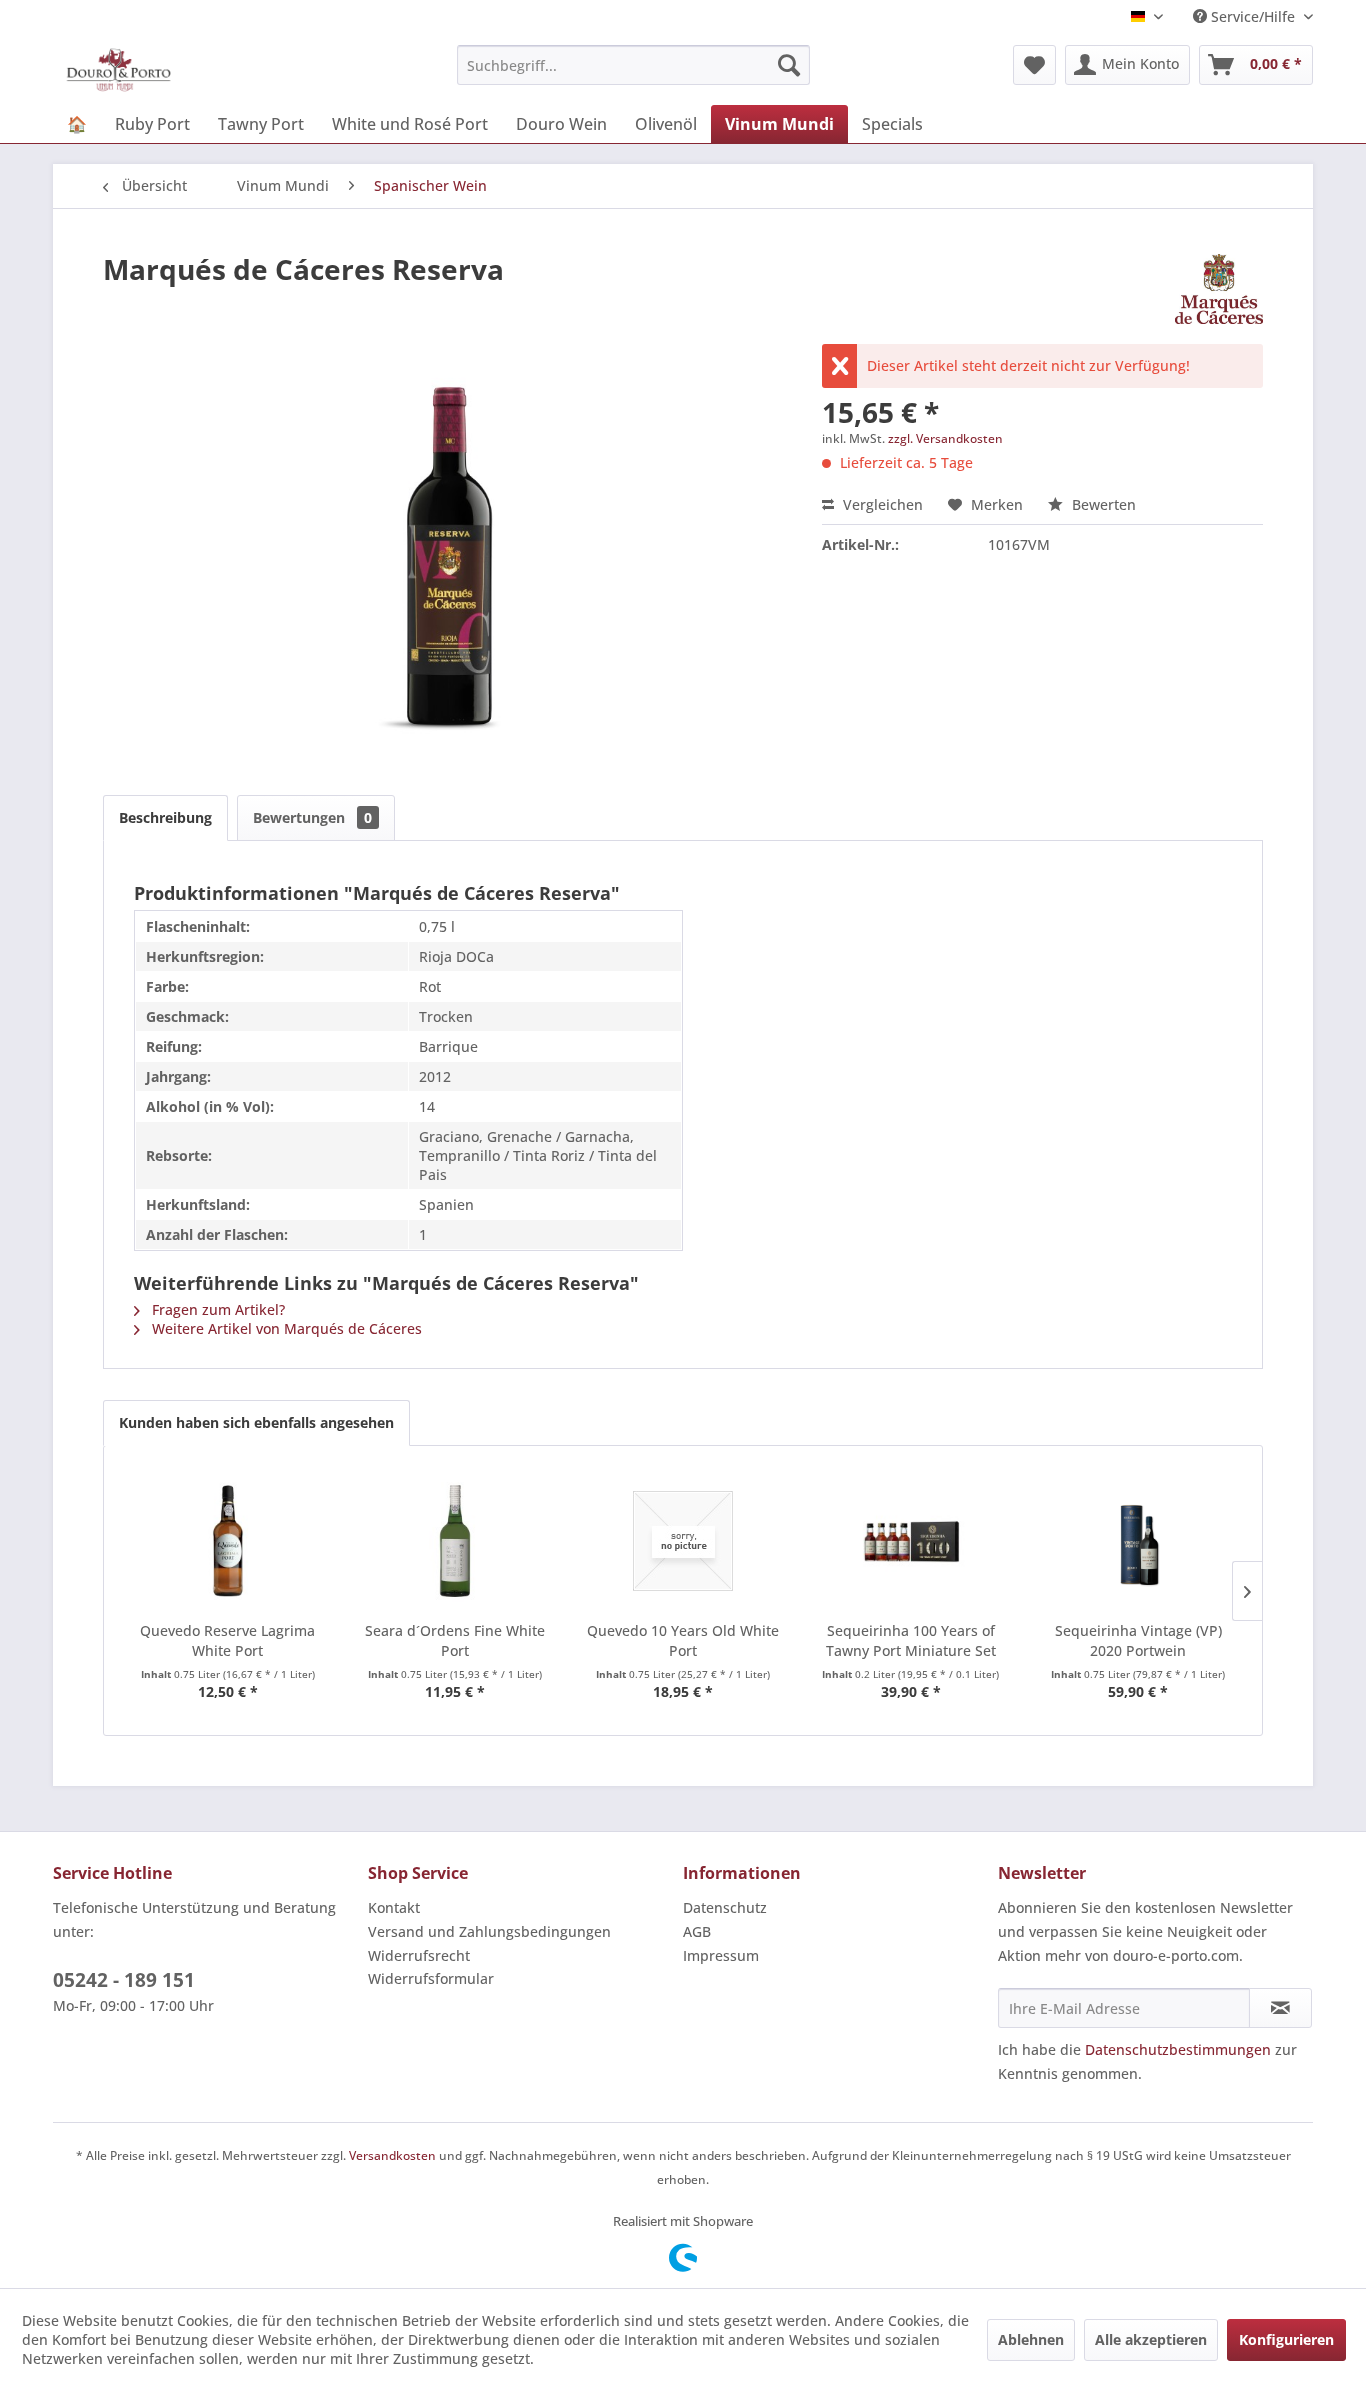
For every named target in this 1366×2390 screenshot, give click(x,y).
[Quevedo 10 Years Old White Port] (683, 1541)
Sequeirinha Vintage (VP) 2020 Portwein (1138, 1640)
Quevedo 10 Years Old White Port (683, 1640)
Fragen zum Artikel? (216, 1309)
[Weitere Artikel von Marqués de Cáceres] (1219, 289)
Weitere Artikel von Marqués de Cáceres (285, 1328)
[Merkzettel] (1034, 65)
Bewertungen (312, 817)
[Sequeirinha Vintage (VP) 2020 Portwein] (1138, 1541)
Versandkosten (392, 2155)
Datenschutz (725, 1907)
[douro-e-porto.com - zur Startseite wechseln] (118, 70)
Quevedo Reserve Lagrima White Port (227, 1640)
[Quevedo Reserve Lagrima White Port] (228, 1541)
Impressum (721, 1955)
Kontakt (394, 1907)
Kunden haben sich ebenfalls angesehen (256, 1422)
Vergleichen (881, 504)
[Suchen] (789, 65)
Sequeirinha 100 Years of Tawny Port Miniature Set (911, 1640)
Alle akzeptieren (1151, 2339)
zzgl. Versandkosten (945, 438)
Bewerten (1102, 504)
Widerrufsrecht (419, 1955)
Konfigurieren (1286, 2339)
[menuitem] (633, 65)
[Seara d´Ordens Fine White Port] (456, 1541)
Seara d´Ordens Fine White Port (455, 1640)
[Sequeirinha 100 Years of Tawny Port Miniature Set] (911, 1541)
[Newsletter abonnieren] (1280, 2008)
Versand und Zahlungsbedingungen (489, 1931)
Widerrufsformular (431, 1978)
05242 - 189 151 (124, 1980)
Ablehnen (1031, 2339)
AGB (697, 1931)
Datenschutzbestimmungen (1178, 2049)
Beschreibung (165, 817)
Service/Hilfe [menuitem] (1253, 16)
